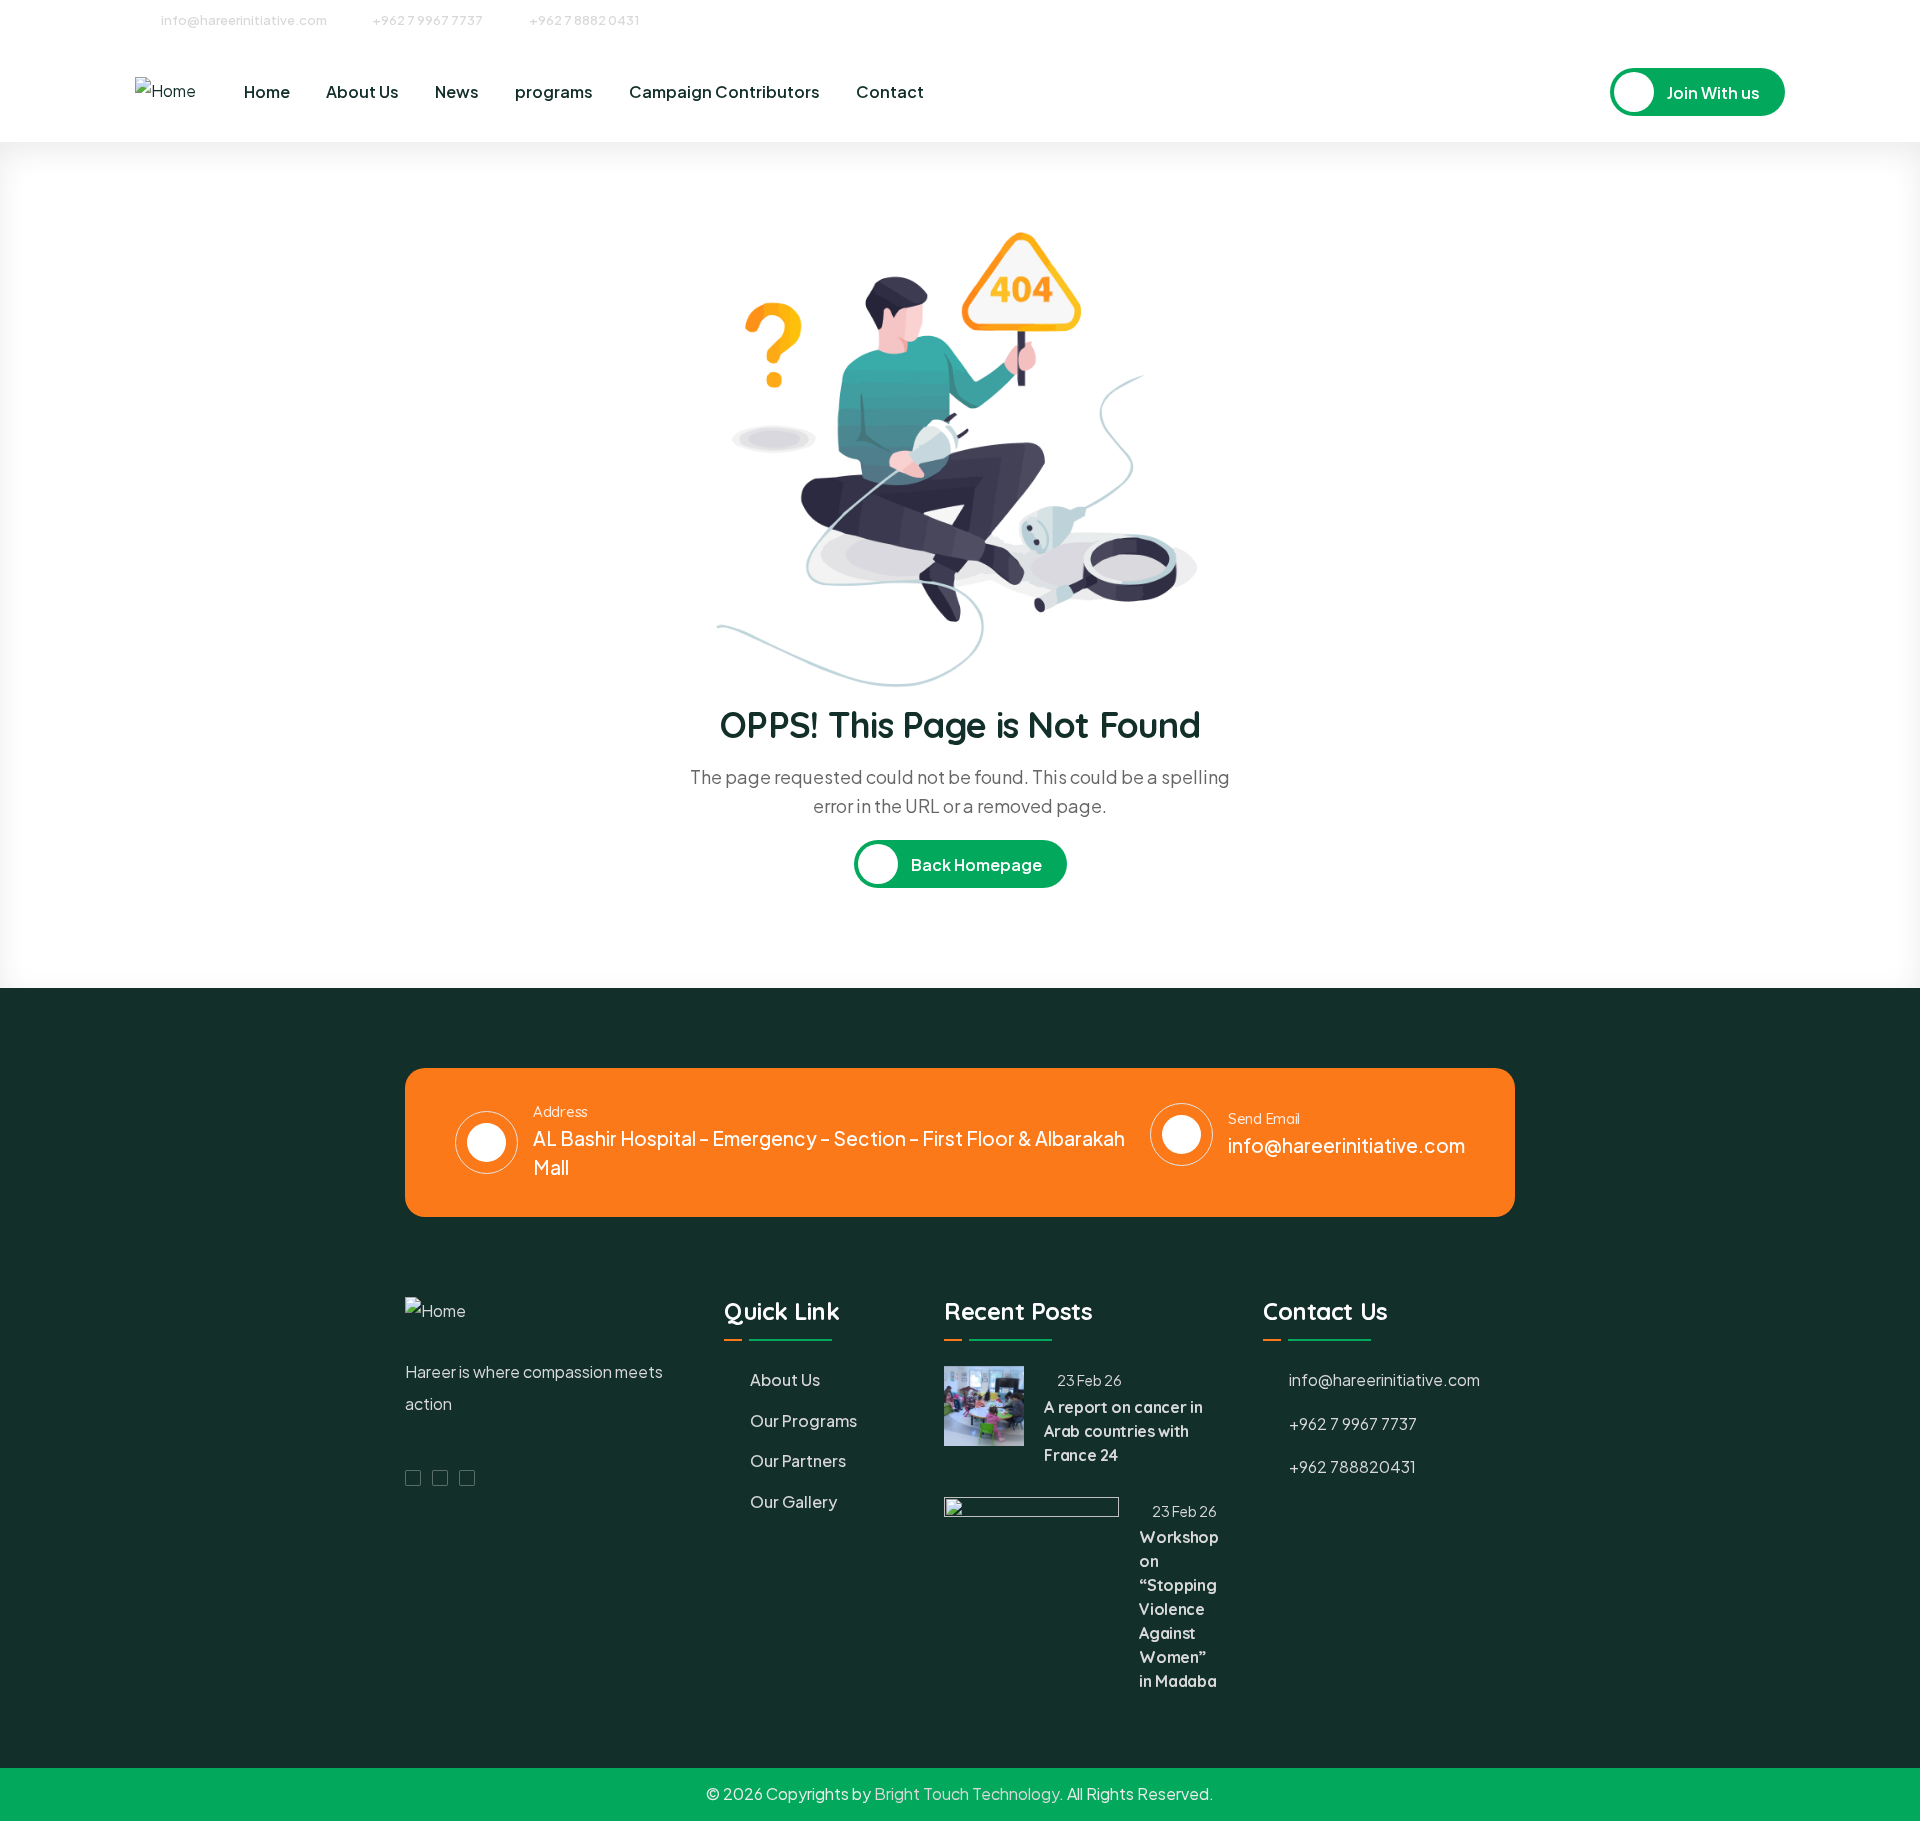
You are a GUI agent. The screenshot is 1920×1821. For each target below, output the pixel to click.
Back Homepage (975, 864)
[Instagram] (1741, 19)
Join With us (1712, 92)
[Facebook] (1704, 19)
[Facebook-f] (413, 1478)
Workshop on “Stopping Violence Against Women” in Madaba (1178, 1609)
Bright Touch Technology (966, 1793)
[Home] (165, 91)
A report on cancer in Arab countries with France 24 (1123, 1431)
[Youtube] (1778, 19)
